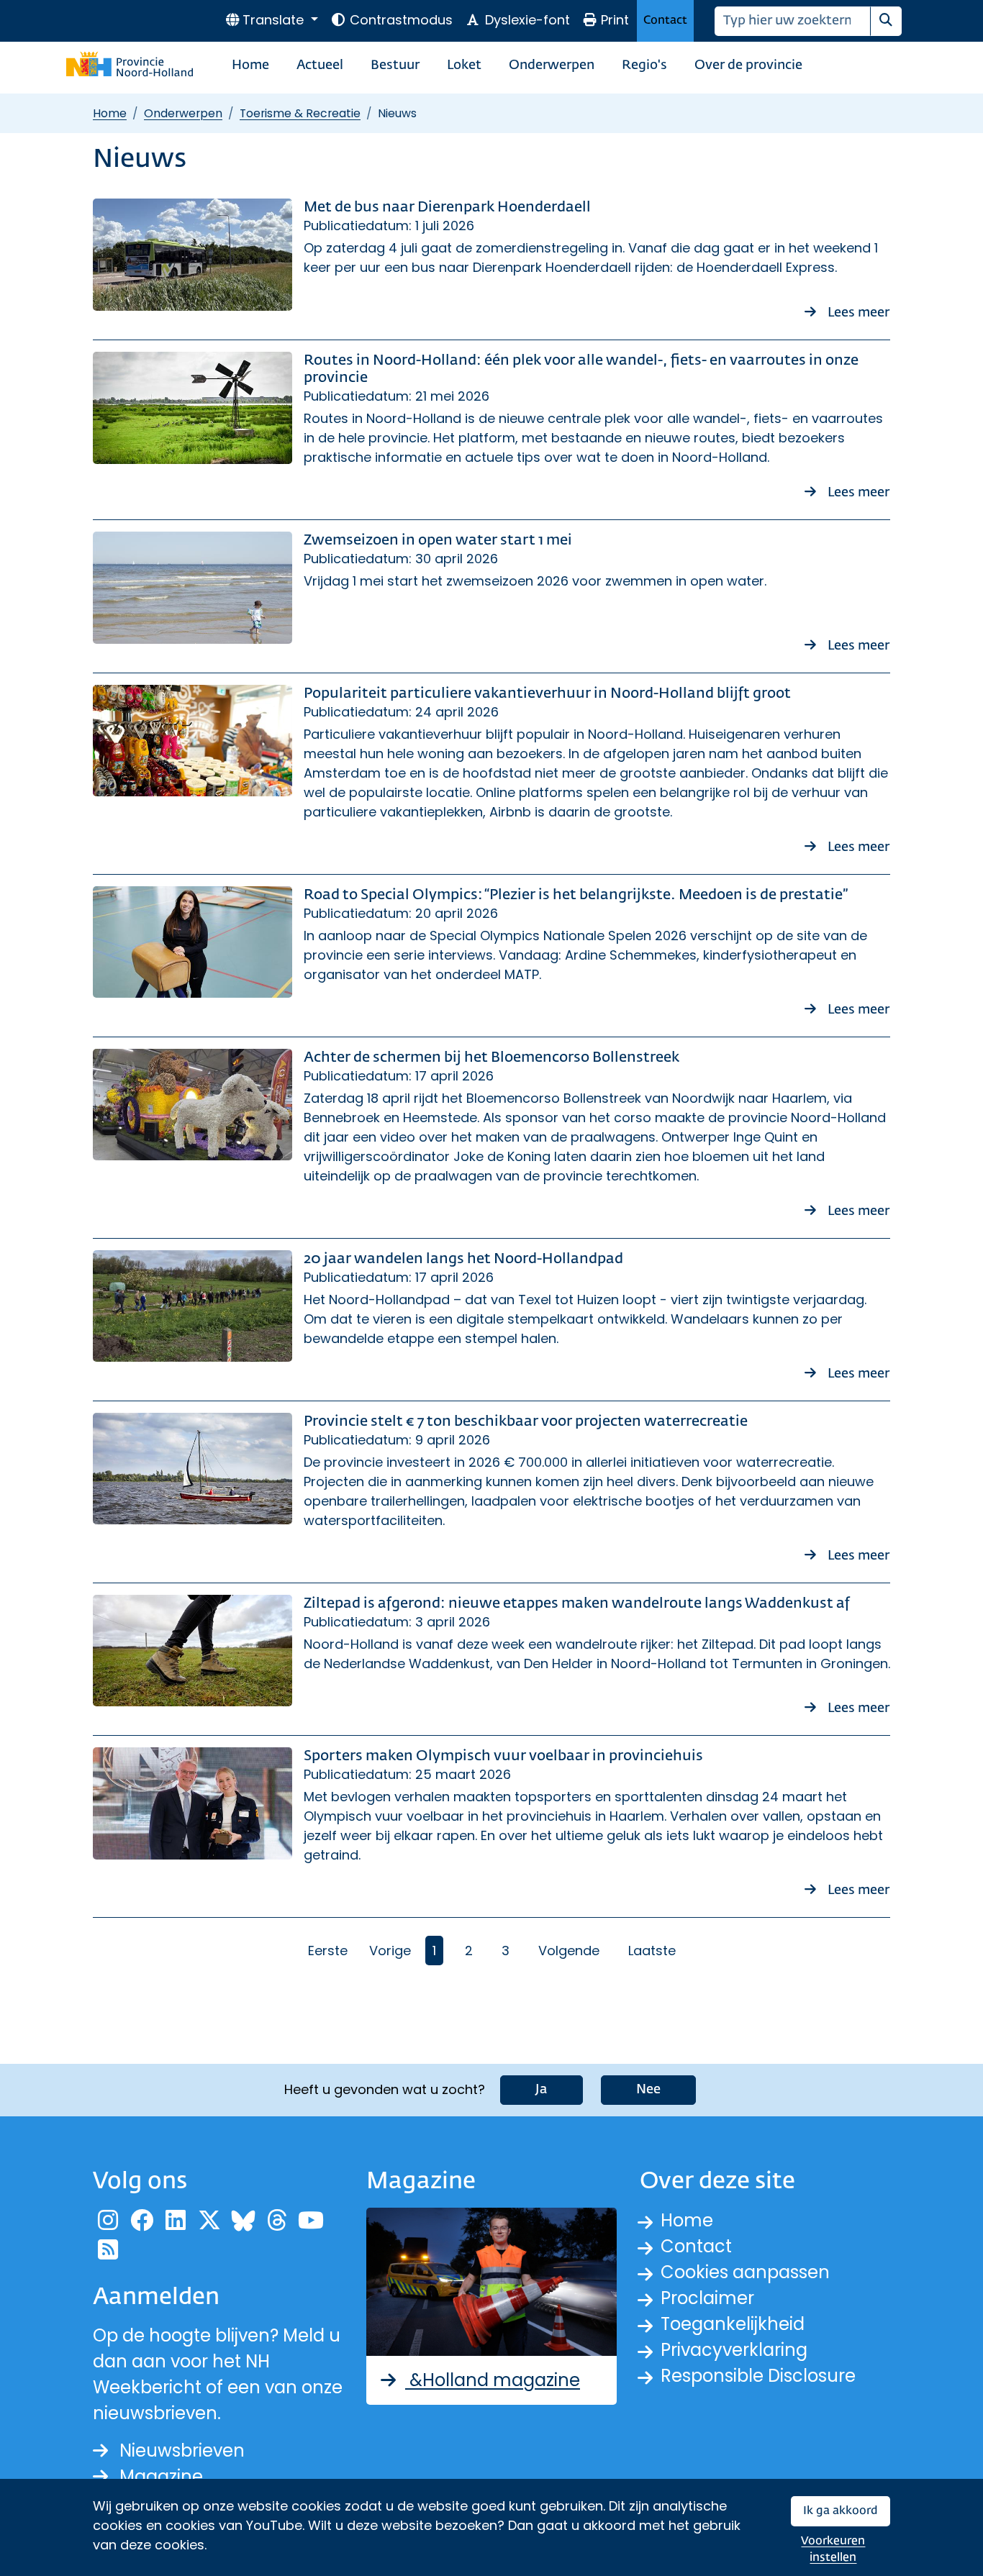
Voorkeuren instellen (833, 2550)
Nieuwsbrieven (182, 2450)
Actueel (320, 65)
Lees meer (859, 313)
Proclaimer (707, 2298)
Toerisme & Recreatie (300, 113)
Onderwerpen (552, 65)
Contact (665, 21)
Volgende (569, 1951)
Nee (648, 2090)
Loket (464, 65)
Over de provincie (748, 65)
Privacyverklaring (734, 2350)
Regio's (644, 65)
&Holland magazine (493, 2380)
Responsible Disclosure (758, 2376)
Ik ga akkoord (841, 2511)
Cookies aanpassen (745, 2272)
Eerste (328, 1951)
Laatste (652, 1951)
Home (250, 65)
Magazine (161, 2476)
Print (615, 20)
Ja (542, 2090)
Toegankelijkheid (733, 2324)
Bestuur (395, 65)
